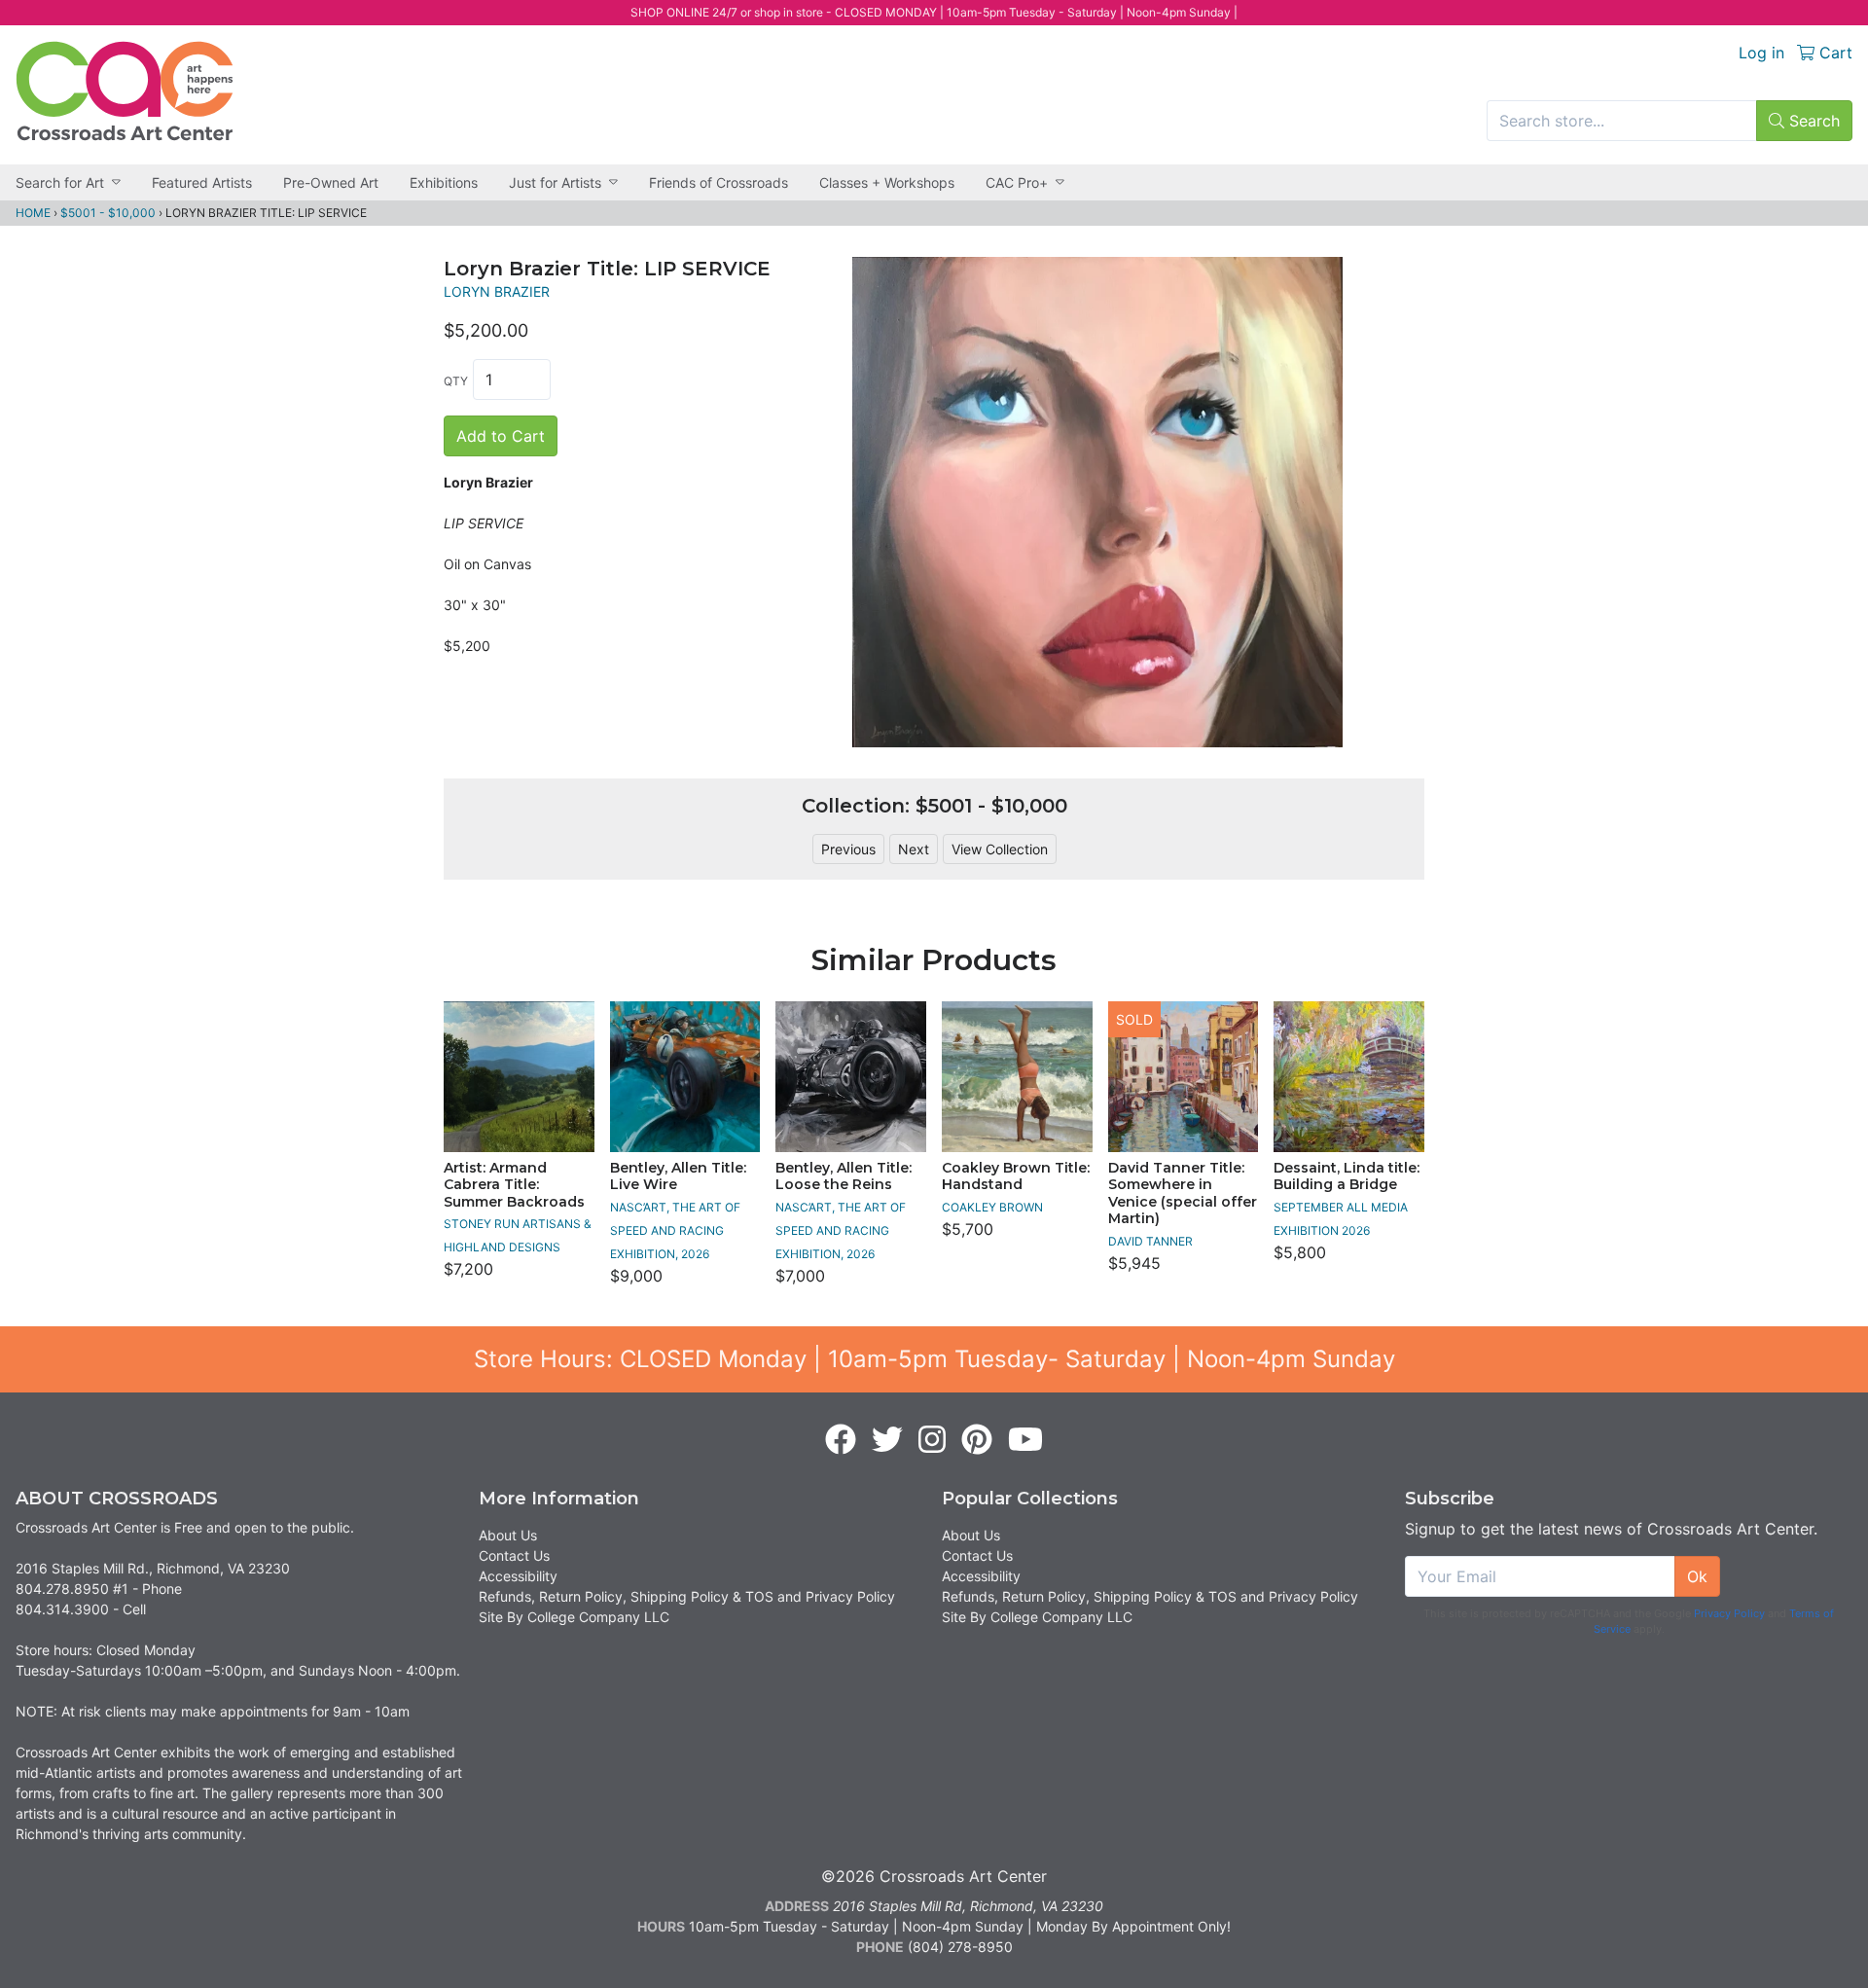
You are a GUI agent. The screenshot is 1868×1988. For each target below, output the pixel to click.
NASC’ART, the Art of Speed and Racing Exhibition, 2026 (675, 1230)
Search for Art (60, 182)
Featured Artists (202, 182)
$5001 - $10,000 (108, 213)
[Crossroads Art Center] (125, 91)
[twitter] (887, 1440)
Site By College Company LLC (574, 1617)
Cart (1833, 53)
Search (1812, 121)
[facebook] (841, 1440)
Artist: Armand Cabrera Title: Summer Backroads (514, 1185)
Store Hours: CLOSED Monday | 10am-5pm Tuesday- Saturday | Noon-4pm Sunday (934, 1359)
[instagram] (932, 1440)
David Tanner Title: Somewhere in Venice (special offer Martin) (1183, 1193)
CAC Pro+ (1017, 182)
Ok (1697, 1576)
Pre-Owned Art (331, 182)
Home (33, 213)
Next (914, 849)
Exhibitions (444, 182)
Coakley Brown (992, 1207)
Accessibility (518, 1576)
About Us (508, 1535)
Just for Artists (555, 182)
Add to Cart (501, 436)
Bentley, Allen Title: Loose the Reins (844, 1176)
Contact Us (514, 1555)
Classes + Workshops (887, 182)
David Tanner (1150, 1241)
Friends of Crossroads (718, 182)
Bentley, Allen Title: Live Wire (678, 1176)
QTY (456, 381)
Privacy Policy (1729, 1613)
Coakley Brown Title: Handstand (1016, 1176)
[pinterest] (977, 1440)
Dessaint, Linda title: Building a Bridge (1347, 1176)
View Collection (1000, 849)
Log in (1761, 53)
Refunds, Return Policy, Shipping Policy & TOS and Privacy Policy (687, 1596)
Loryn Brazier (497, 291)
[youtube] (1025, 1440)
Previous (848, 849)
